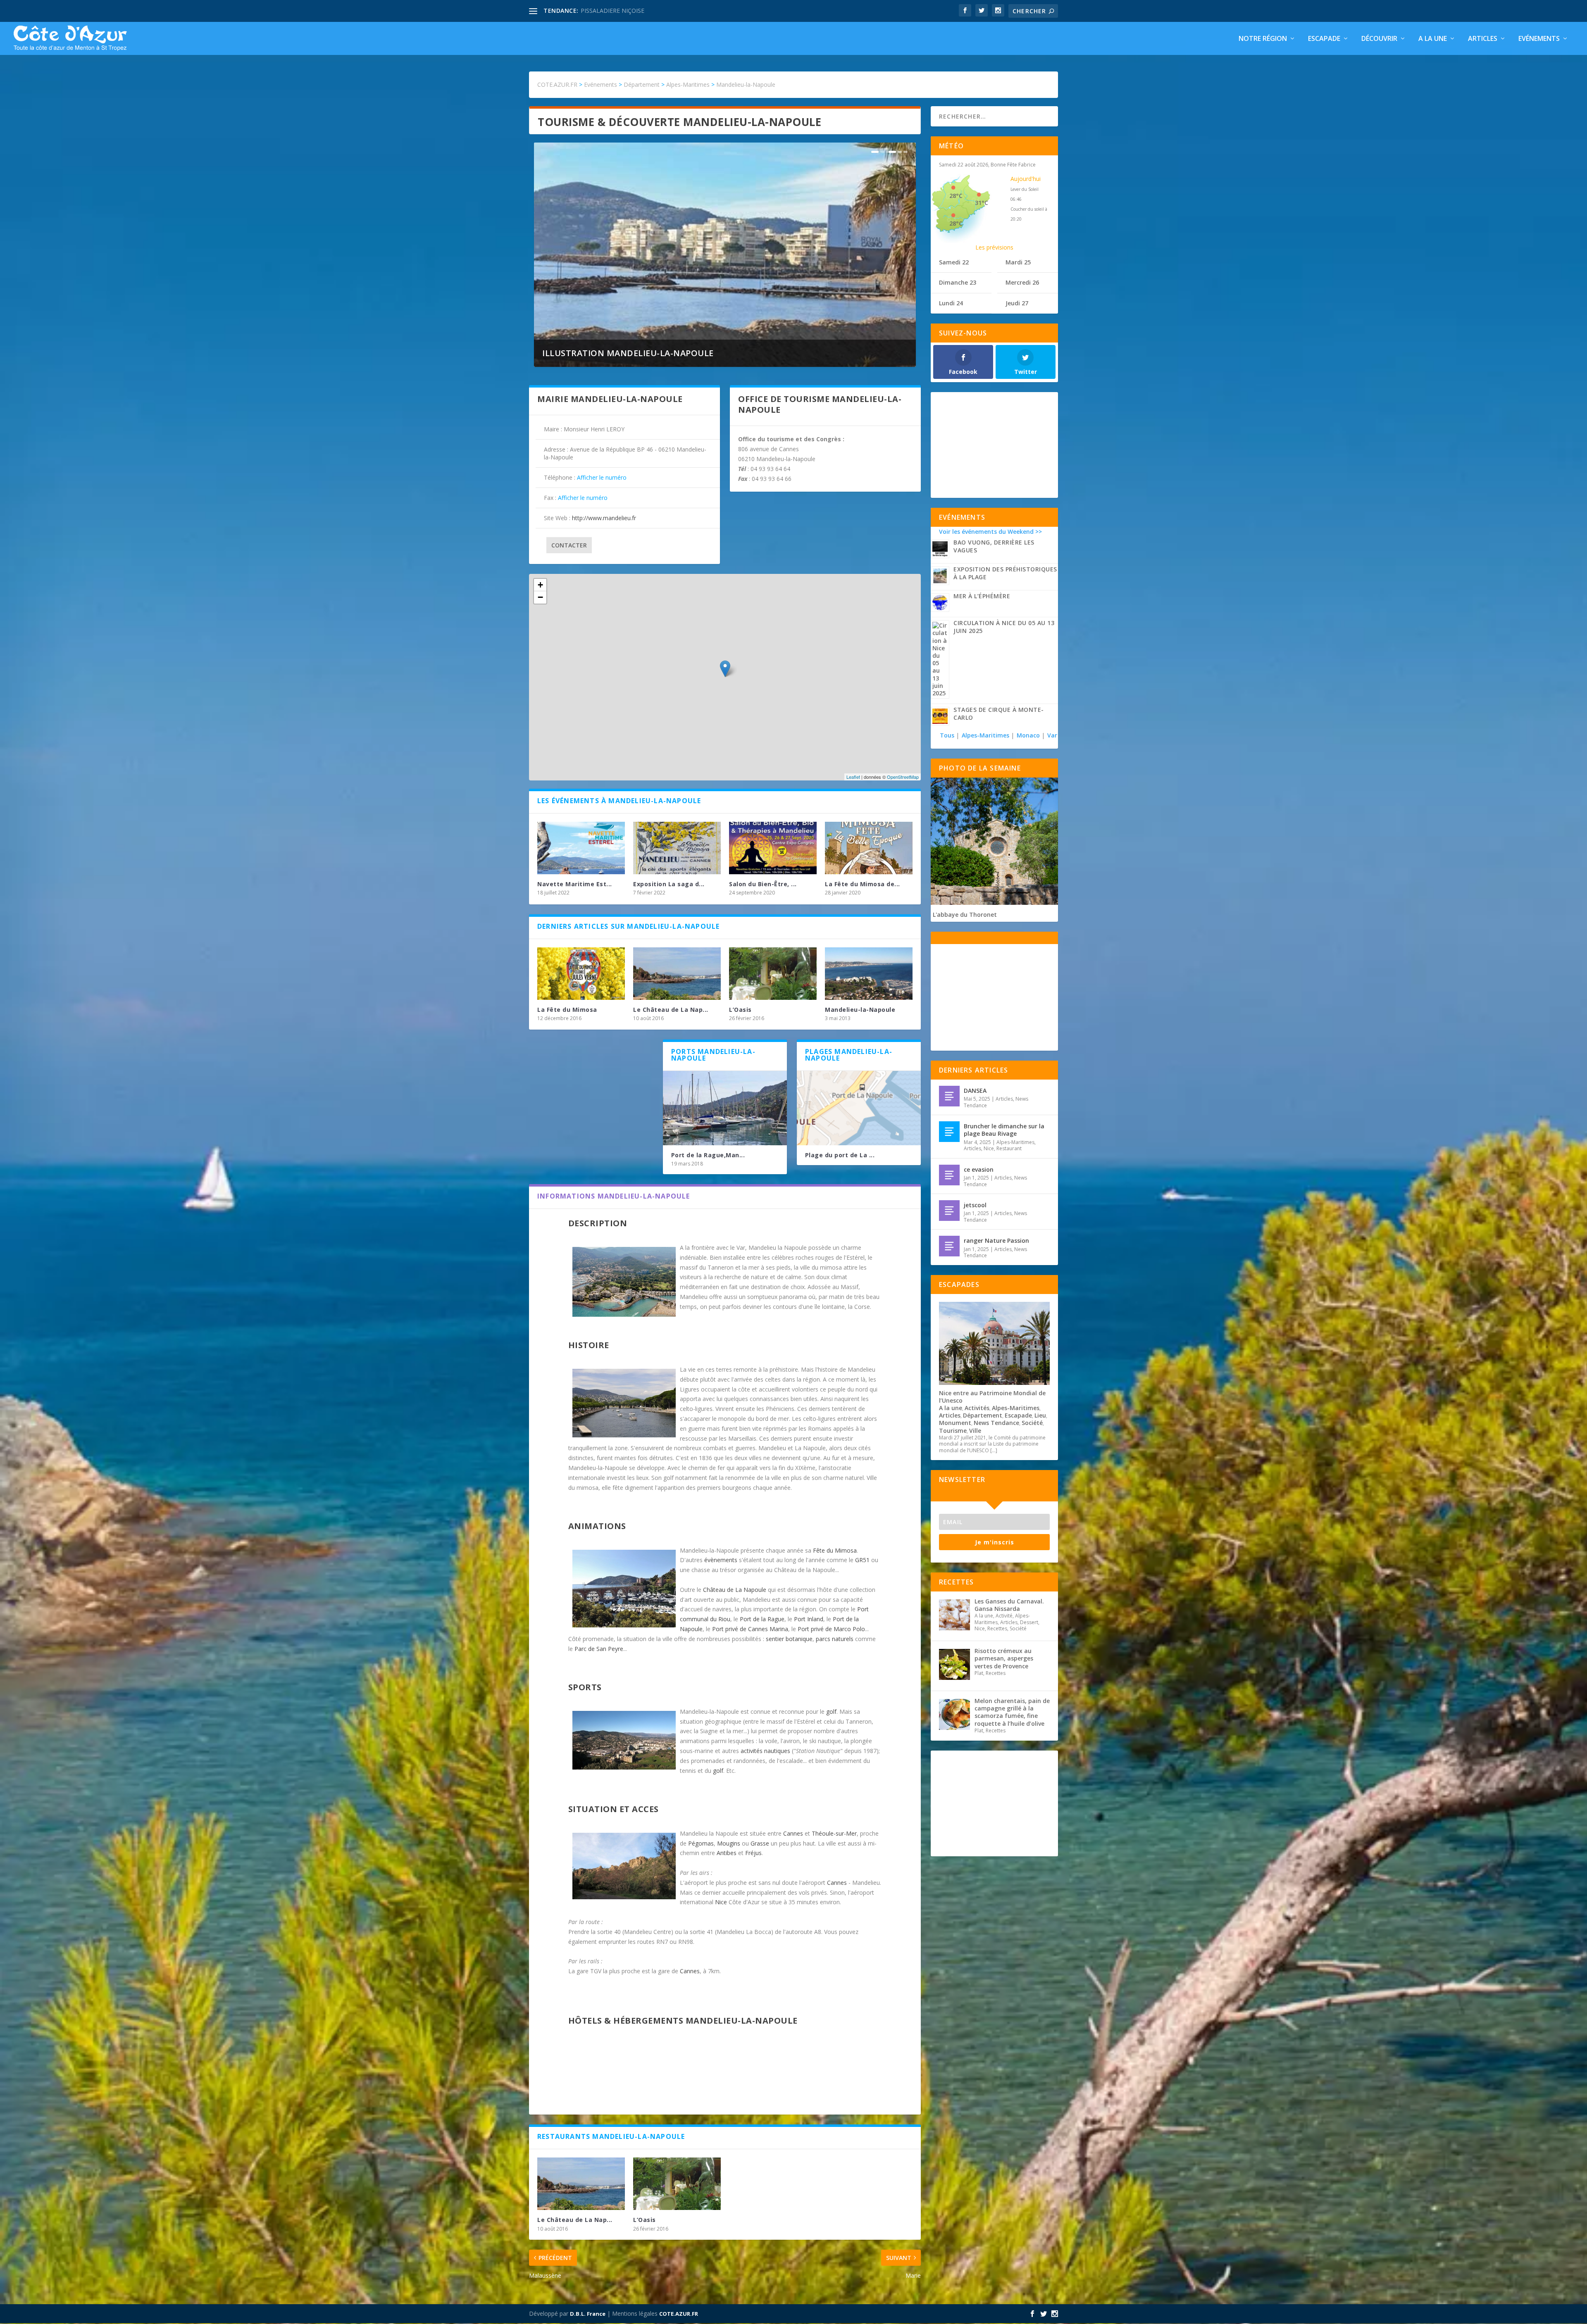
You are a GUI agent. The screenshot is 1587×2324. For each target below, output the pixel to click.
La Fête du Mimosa (567, 1010)
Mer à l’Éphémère (982, 596)
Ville (975, 1431)
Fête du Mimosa (835, 1550)
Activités (977, 1408)
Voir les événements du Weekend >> (990, 532)
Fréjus (753, 1853)
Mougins (729, 1843)
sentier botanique (789, 1639)
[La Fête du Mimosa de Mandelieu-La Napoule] (869, 848)
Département (983, 1415)
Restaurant (1009, 1148)
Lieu (1040, 1415)
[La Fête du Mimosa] (581, 974)
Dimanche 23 (958, 282)
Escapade (1324, 39)
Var (1052, 735)
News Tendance (996, 1423)
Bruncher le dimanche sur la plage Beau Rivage (1004, 1130)
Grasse (760, 1843)
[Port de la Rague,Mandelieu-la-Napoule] (725, 1108)
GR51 (862, 1560)
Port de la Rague (762, 1619)
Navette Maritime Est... (575, 884)
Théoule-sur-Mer (834, 1833)
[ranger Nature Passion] (949, 1246)
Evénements (1539, 39)
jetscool (975, 1205)
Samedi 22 (954, 262)
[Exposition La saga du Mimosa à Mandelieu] (677, 848)
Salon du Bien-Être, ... (763, 884)
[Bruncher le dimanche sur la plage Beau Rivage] (949, 1132)
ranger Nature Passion (996, 1240)
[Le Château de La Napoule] (677, 974)
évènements (721, 1560)
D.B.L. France (588, 2314)
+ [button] (540, 585)
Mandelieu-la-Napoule (860, 1010)
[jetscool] (949, 1211)
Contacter (569, 545)
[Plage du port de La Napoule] (859, 1108)
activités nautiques (765, 1751)
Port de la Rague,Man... (708, 1155)
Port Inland (809, 1619)
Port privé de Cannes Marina (750, 1629)
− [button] (540, 597)
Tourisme (953, 1431)
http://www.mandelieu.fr (604, 518)
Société (1032, 1423)
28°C (956, 196)
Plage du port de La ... (840, 1155)
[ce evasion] (949, 1175)
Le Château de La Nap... (671, 1010)
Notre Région (1263, 39)
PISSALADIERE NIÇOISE (612, 11)
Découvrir (1379, 39)
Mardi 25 (1018, 262)
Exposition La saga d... (669, 884)
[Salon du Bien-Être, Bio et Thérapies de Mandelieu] (773, 848)
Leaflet (853, 777)
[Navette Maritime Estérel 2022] (581, 848)
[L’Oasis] (773, 974)
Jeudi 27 (1017, 303)
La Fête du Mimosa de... (863, 884)
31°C (982, 203)
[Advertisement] (994, 445)
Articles (1483, 39)
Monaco (1028, 735)
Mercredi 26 (1022, 282)
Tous (948, 735)
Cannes (793, 1833)
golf (831, 1711)
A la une (1433, 39)
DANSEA (975, 1091)
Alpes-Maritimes (985, 735)
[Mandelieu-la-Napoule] (869, 974)
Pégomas (701, 1843)
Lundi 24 (951, 303)
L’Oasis (740, 1010)
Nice (721, 1902)
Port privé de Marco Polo (831, 1629)
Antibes (727, 1853)
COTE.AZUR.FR (679, 2314)
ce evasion (979, 1169)
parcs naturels (835, 1639)
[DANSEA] (949, 1096)
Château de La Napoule (735, 1590)
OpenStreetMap (903, 777)
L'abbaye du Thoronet (965, 915)
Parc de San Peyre (599, 1649)
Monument (955, 1423)
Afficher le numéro (602, 477)
